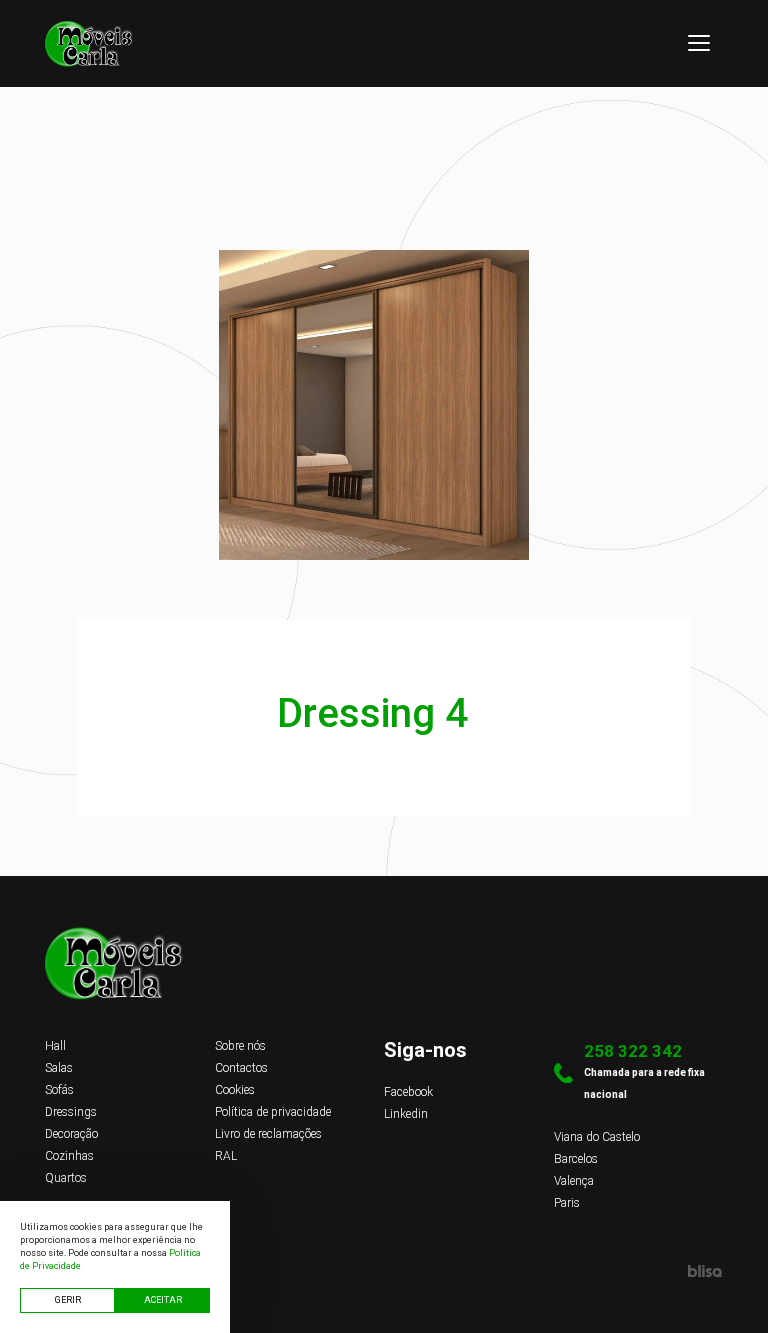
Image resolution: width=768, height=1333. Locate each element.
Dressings (71, 1112)
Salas (59, 1068)
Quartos (66, 1178)
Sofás (59, 1090)
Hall (55, 1046)
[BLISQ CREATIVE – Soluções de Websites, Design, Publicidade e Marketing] (384, 1271)
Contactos (241, 1068)
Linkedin (406, 1114)
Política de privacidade (273, 1112)
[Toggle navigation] (699, 43)
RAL (226, 1156)
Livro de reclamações (268, 1134)
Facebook (408, 1092)
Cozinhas (69, 1156)
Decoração (71, 1134)
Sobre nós (240, 1046)
